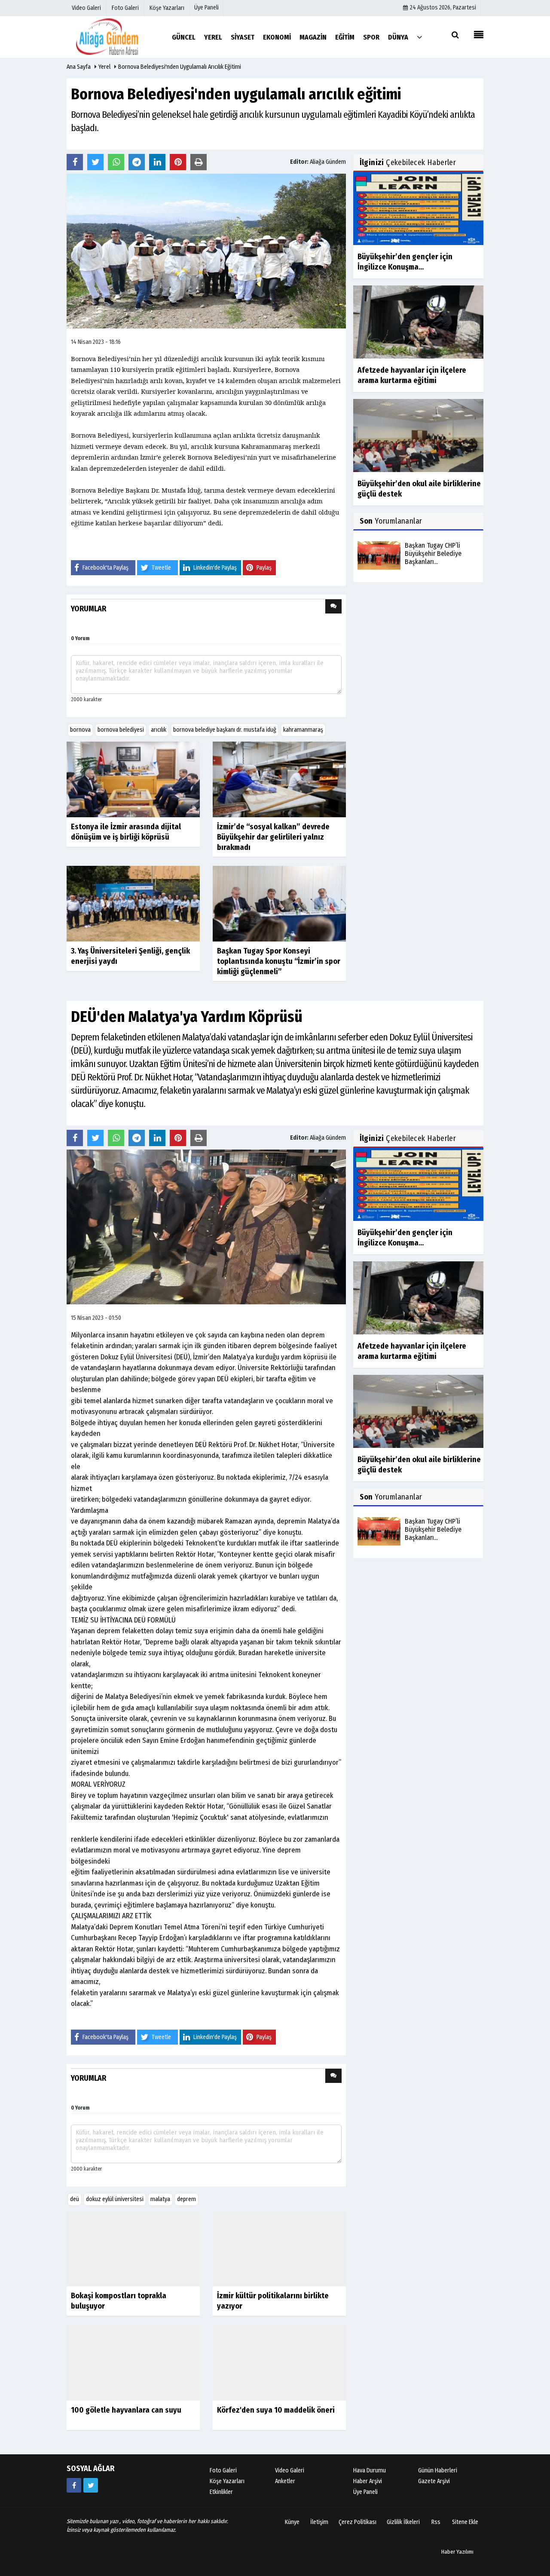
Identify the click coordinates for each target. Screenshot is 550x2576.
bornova (80, 730)
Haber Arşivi (368, 2482)
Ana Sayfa (79, 67)
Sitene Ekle (465, 2522)
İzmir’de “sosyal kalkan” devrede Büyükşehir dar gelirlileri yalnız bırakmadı (273, 837)
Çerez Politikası (357, 2522)
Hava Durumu (370, 2471)
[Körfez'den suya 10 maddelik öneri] (279, 2363)
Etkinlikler (221, 2492)
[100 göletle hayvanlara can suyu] (133, 2363)
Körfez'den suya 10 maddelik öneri (276, 2410)
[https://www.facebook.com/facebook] (74, 2486)
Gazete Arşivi (434, 2482)
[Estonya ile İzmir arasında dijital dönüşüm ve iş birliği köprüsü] (133, 779)
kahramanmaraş (303, 730)
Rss (436, 2522)
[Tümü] (419, 37)
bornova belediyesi (121, 730)
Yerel (104, 67)
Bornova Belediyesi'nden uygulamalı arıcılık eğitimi (180, 67)
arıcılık (159, 730)
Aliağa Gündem (328, 162)
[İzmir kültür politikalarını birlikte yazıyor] (279, 2248)
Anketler (285, 2482)
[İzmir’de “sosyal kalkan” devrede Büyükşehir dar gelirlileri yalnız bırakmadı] (279, 779)
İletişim (319, 2522)
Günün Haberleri (438, 2471)
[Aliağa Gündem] (114, 37)
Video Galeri (290, 2471)
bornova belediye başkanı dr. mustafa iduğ (225, 730)
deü (75, 2199)
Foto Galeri (223, 2471)
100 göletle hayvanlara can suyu (126, 2410)
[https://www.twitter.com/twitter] (91, 2486)
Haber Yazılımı (457, 2552)
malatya (160, 2199)
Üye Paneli (206, 8)
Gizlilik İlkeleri (403, 2522)
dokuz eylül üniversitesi (115, 2199)
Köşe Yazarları (227, 2482)
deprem (186, 2199)
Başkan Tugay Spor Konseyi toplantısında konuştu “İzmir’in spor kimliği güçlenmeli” (279, 961)
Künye (292, 2522)
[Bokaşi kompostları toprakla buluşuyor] (133, 2248)
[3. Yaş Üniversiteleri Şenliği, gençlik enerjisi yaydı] (133, 903)
